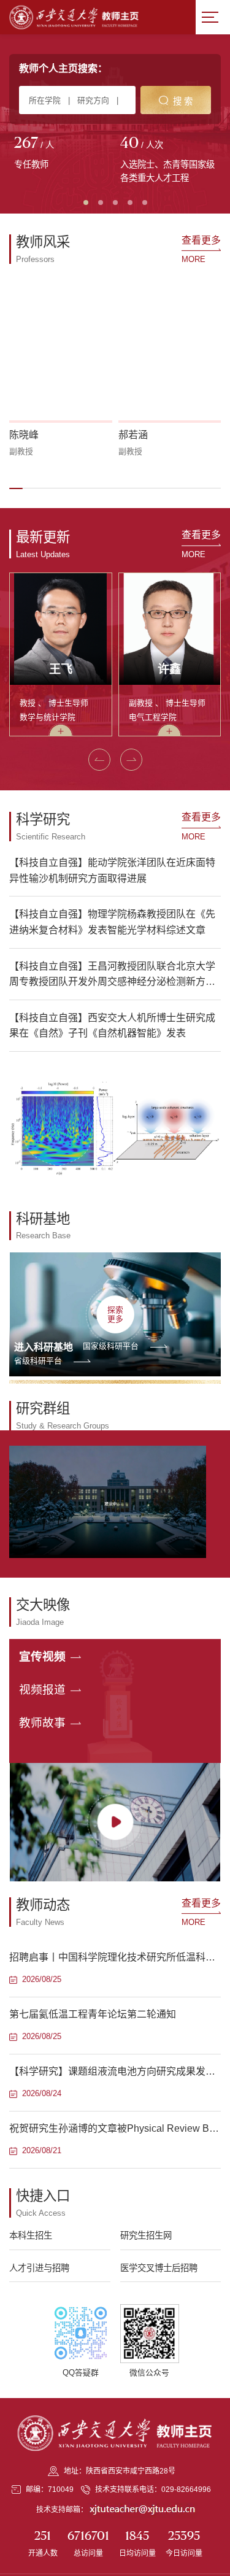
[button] (16, 488)
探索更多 (115, 1314)
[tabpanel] (62, 154)
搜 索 (183, 101)
